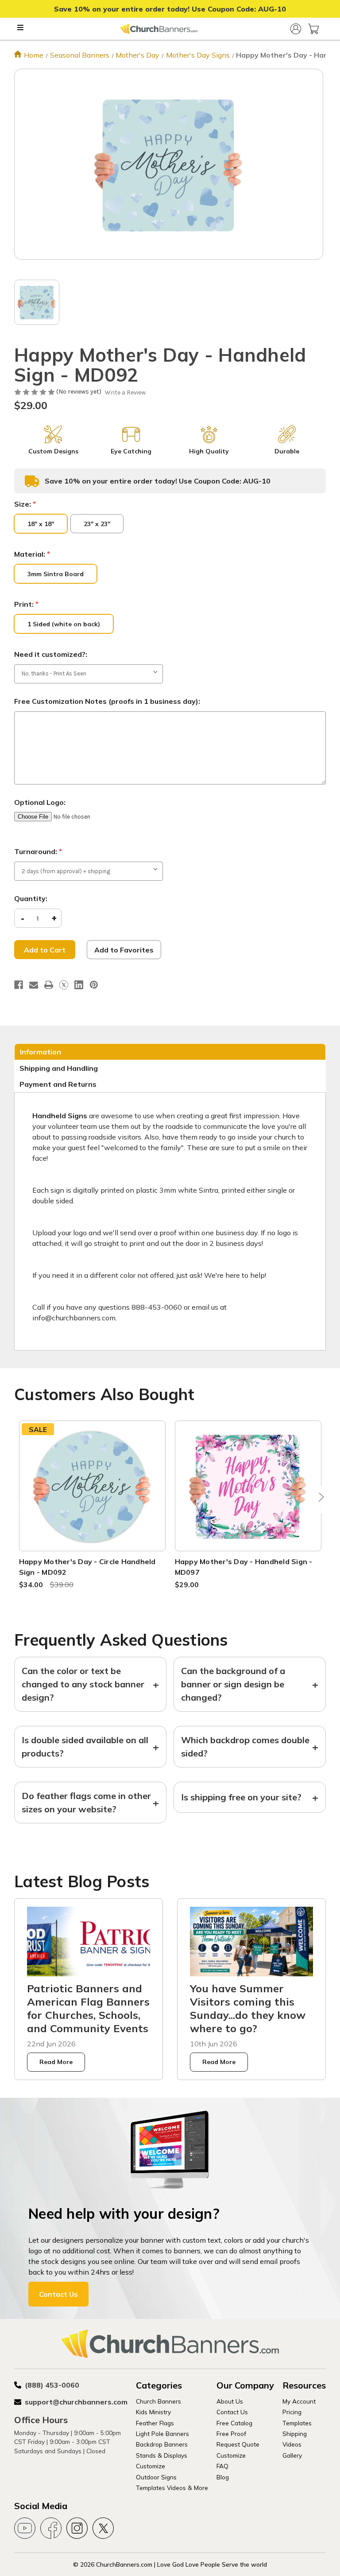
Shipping (295, 2434)
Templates (297, 2423)
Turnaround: (38, 851)
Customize (151, 2466)
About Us (230, 2401)
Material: (32, 554)
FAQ (222, 2466)
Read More (56, 2062)
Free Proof (231, 2434)
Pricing (292, 2412)
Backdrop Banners (162, 2444)
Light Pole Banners (162, 2434)
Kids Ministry (153, 2412)
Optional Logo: (40, 802)
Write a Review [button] (125, 392)
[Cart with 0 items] (313, 29)
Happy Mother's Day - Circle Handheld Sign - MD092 (87, 1567)
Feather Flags (155, 2423)
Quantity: (31, 898)
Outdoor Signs (156, 2477)
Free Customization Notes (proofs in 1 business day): (107, 701)
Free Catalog (234, 2423)
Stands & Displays (162, 2455)
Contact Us (58, 2294)
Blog (223, 2477)
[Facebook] (19, 985)
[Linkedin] (79, 985)
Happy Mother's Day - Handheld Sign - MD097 (244, 1567)
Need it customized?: (51, 654)
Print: (26, 604)
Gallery (292, 2455)
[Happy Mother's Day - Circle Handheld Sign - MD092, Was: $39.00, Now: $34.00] (92, 1486)
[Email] (34, 985)
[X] (64, 985)
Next (319, 1499)
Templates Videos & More (172, 2488)
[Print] (49, 985)
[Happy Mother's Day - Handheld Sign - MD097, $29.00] (248, 1486)
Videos (292, 2444)
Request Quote (238, 2444)
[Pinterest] (94, 985)
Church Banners (158, 2401)
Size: (25, 504)
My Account (299, 2401)
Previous (21, 1499)
